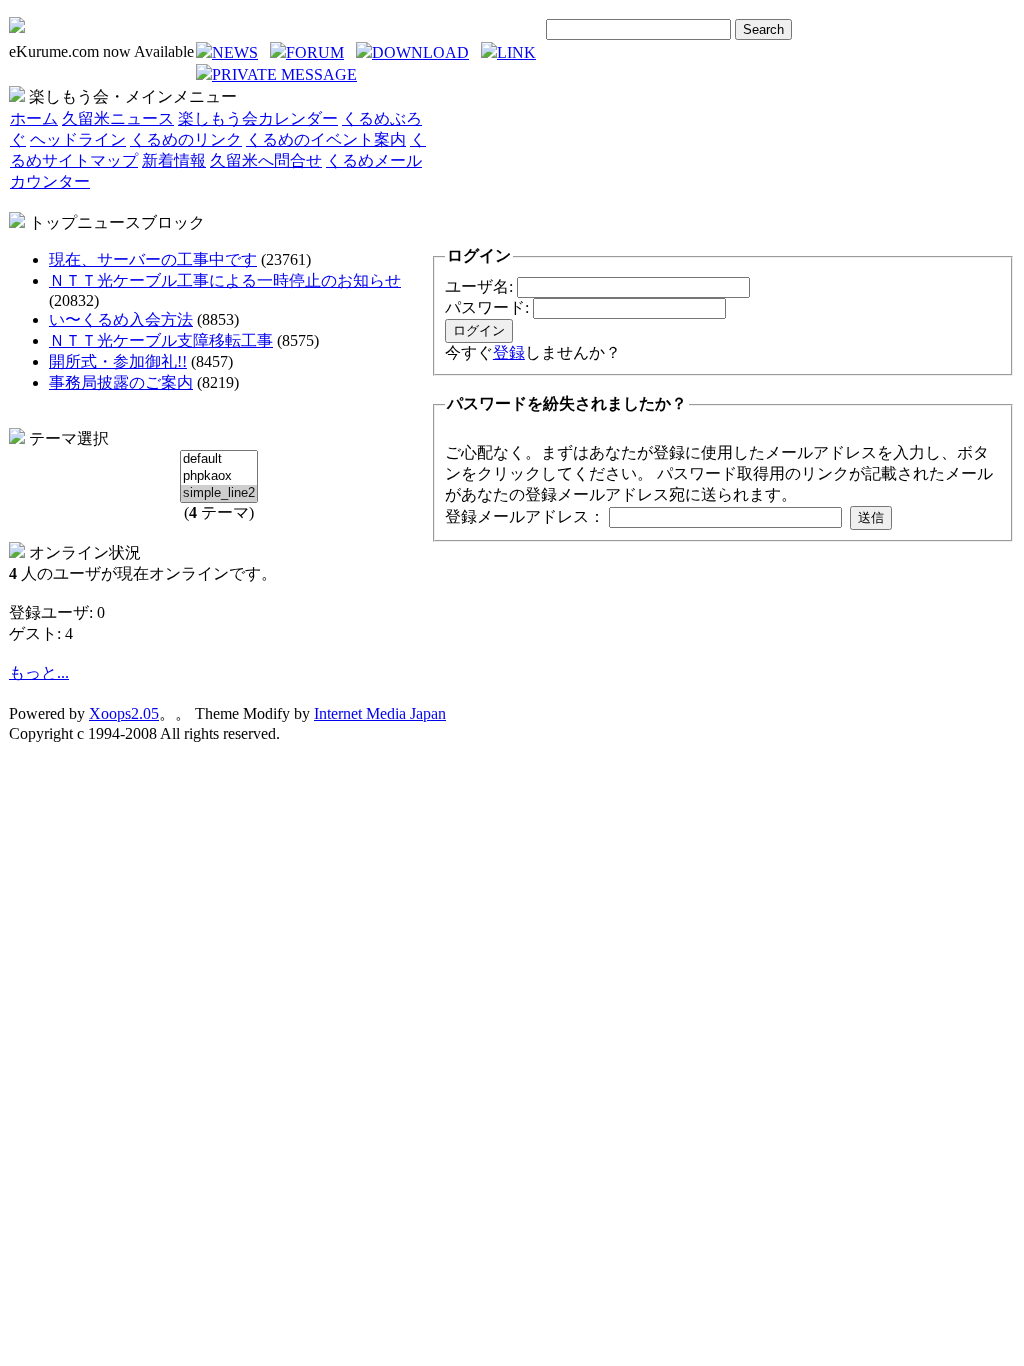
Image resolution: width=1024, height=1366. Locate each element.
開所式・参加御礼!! (118, 361)
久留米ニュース (118, 118)
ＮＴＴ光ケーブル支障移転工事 (161, 340)
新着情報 (174, 160)
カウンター (50, 181)
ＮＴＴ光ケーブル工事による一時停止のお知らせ (225, 280)
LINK (516, 52)
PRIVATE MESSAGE (284, 74)
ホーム (34, 118)
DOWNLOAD (420, 52)
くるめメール (374, 160)
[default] (219, 459)
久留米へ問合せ (266, 160)
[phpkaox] (219, 476)
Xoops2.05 (124, 713)
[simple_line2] (219, 493)
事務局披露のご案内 (121, 382)
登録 (509, 352)
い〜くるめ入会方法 (121, 319)
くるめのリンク (186, 139)
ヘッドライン (78, 139)
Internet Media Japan (380, 713)
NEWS (235, 52)
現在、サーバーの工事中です (153, 259)
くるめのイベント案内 (326, 139)
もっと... (39, 672)
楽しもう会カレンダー (258, 118)
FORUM (315, 52)
